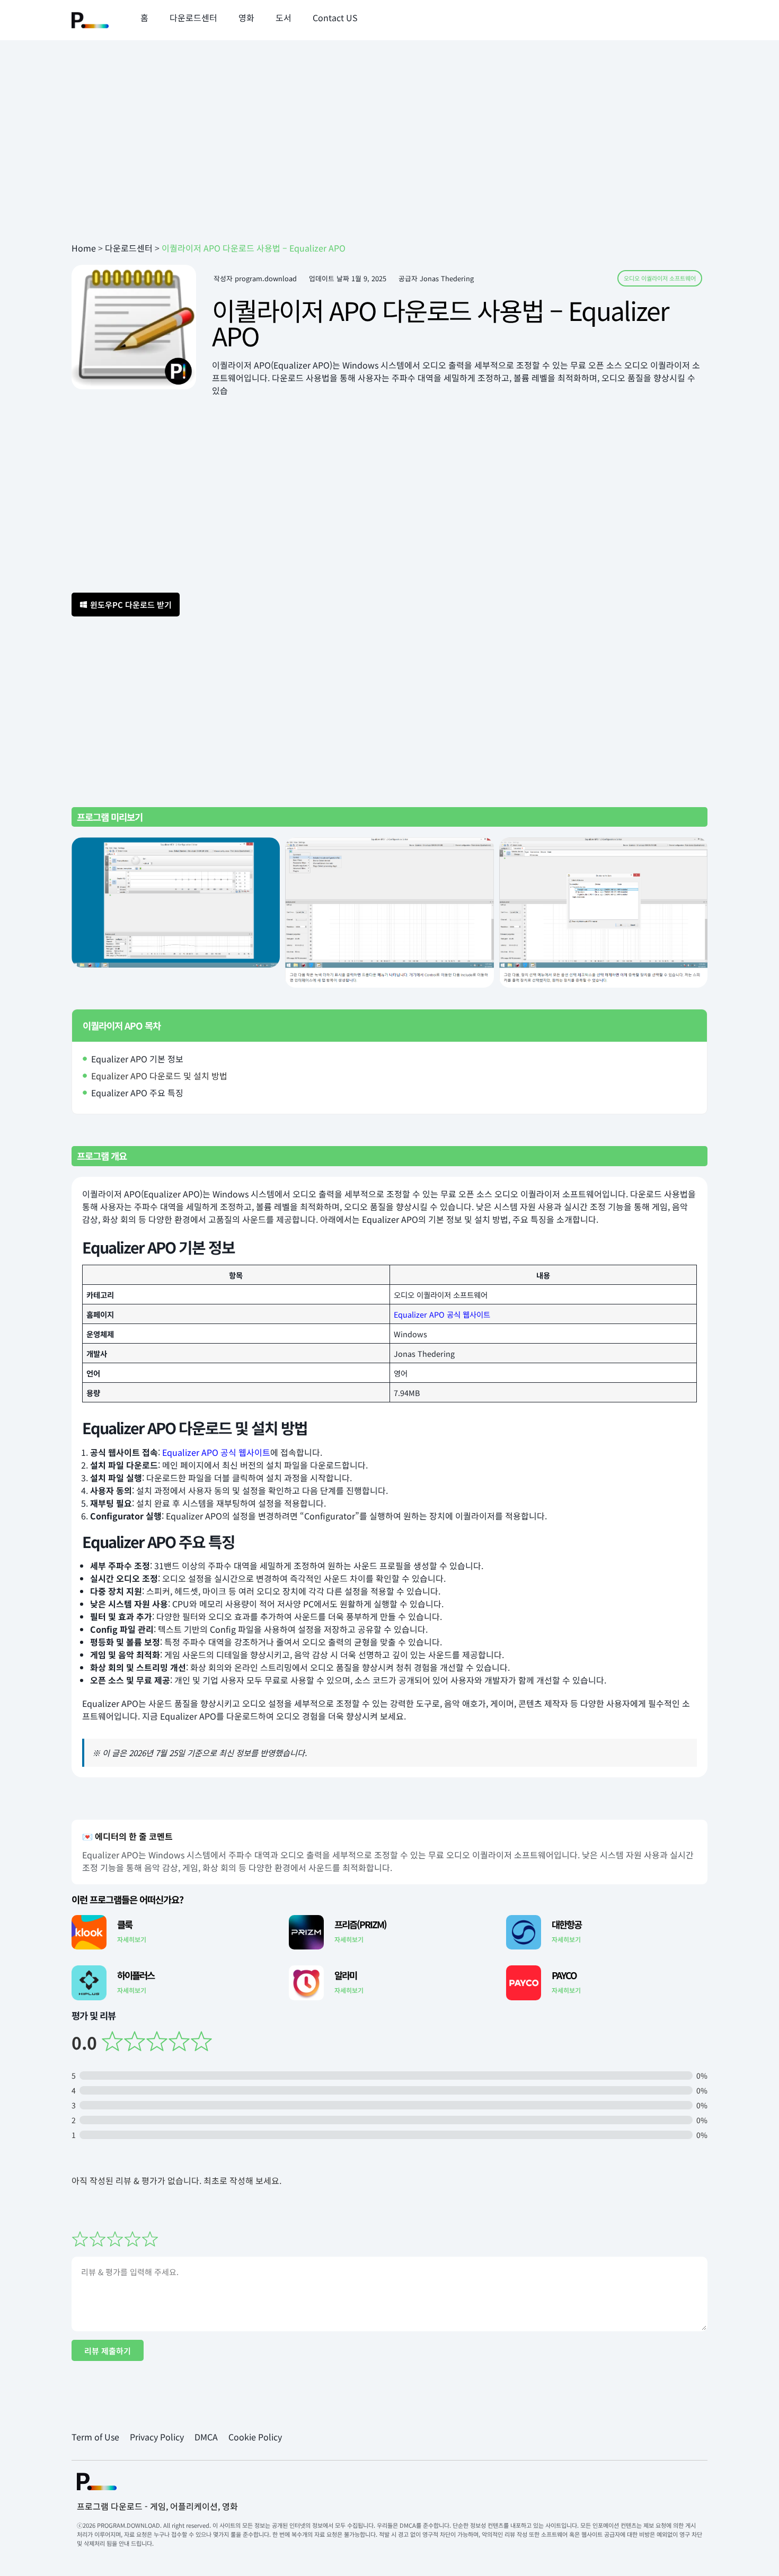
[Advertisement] (389, 157)
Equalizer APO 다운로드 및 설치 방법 (159, 1076)
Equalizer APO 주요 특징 (137, 1093)
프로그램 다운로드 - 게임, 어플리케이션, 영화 (157, 2506)
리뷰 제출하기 (108, 2351)
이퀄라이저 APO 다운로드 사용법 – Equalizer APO (440, 323)
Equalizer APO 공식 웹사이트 (442, 1314)
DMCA (206, 2437)
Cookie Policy (255, 2437)
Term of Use (95, 2437)
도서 (284, 17)
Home (84, 248)
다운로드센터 (193, 17)
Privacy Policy (157, 2437)
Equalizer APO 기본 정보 (137, 1059)
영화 (246, 17)
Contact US (335, 17)
